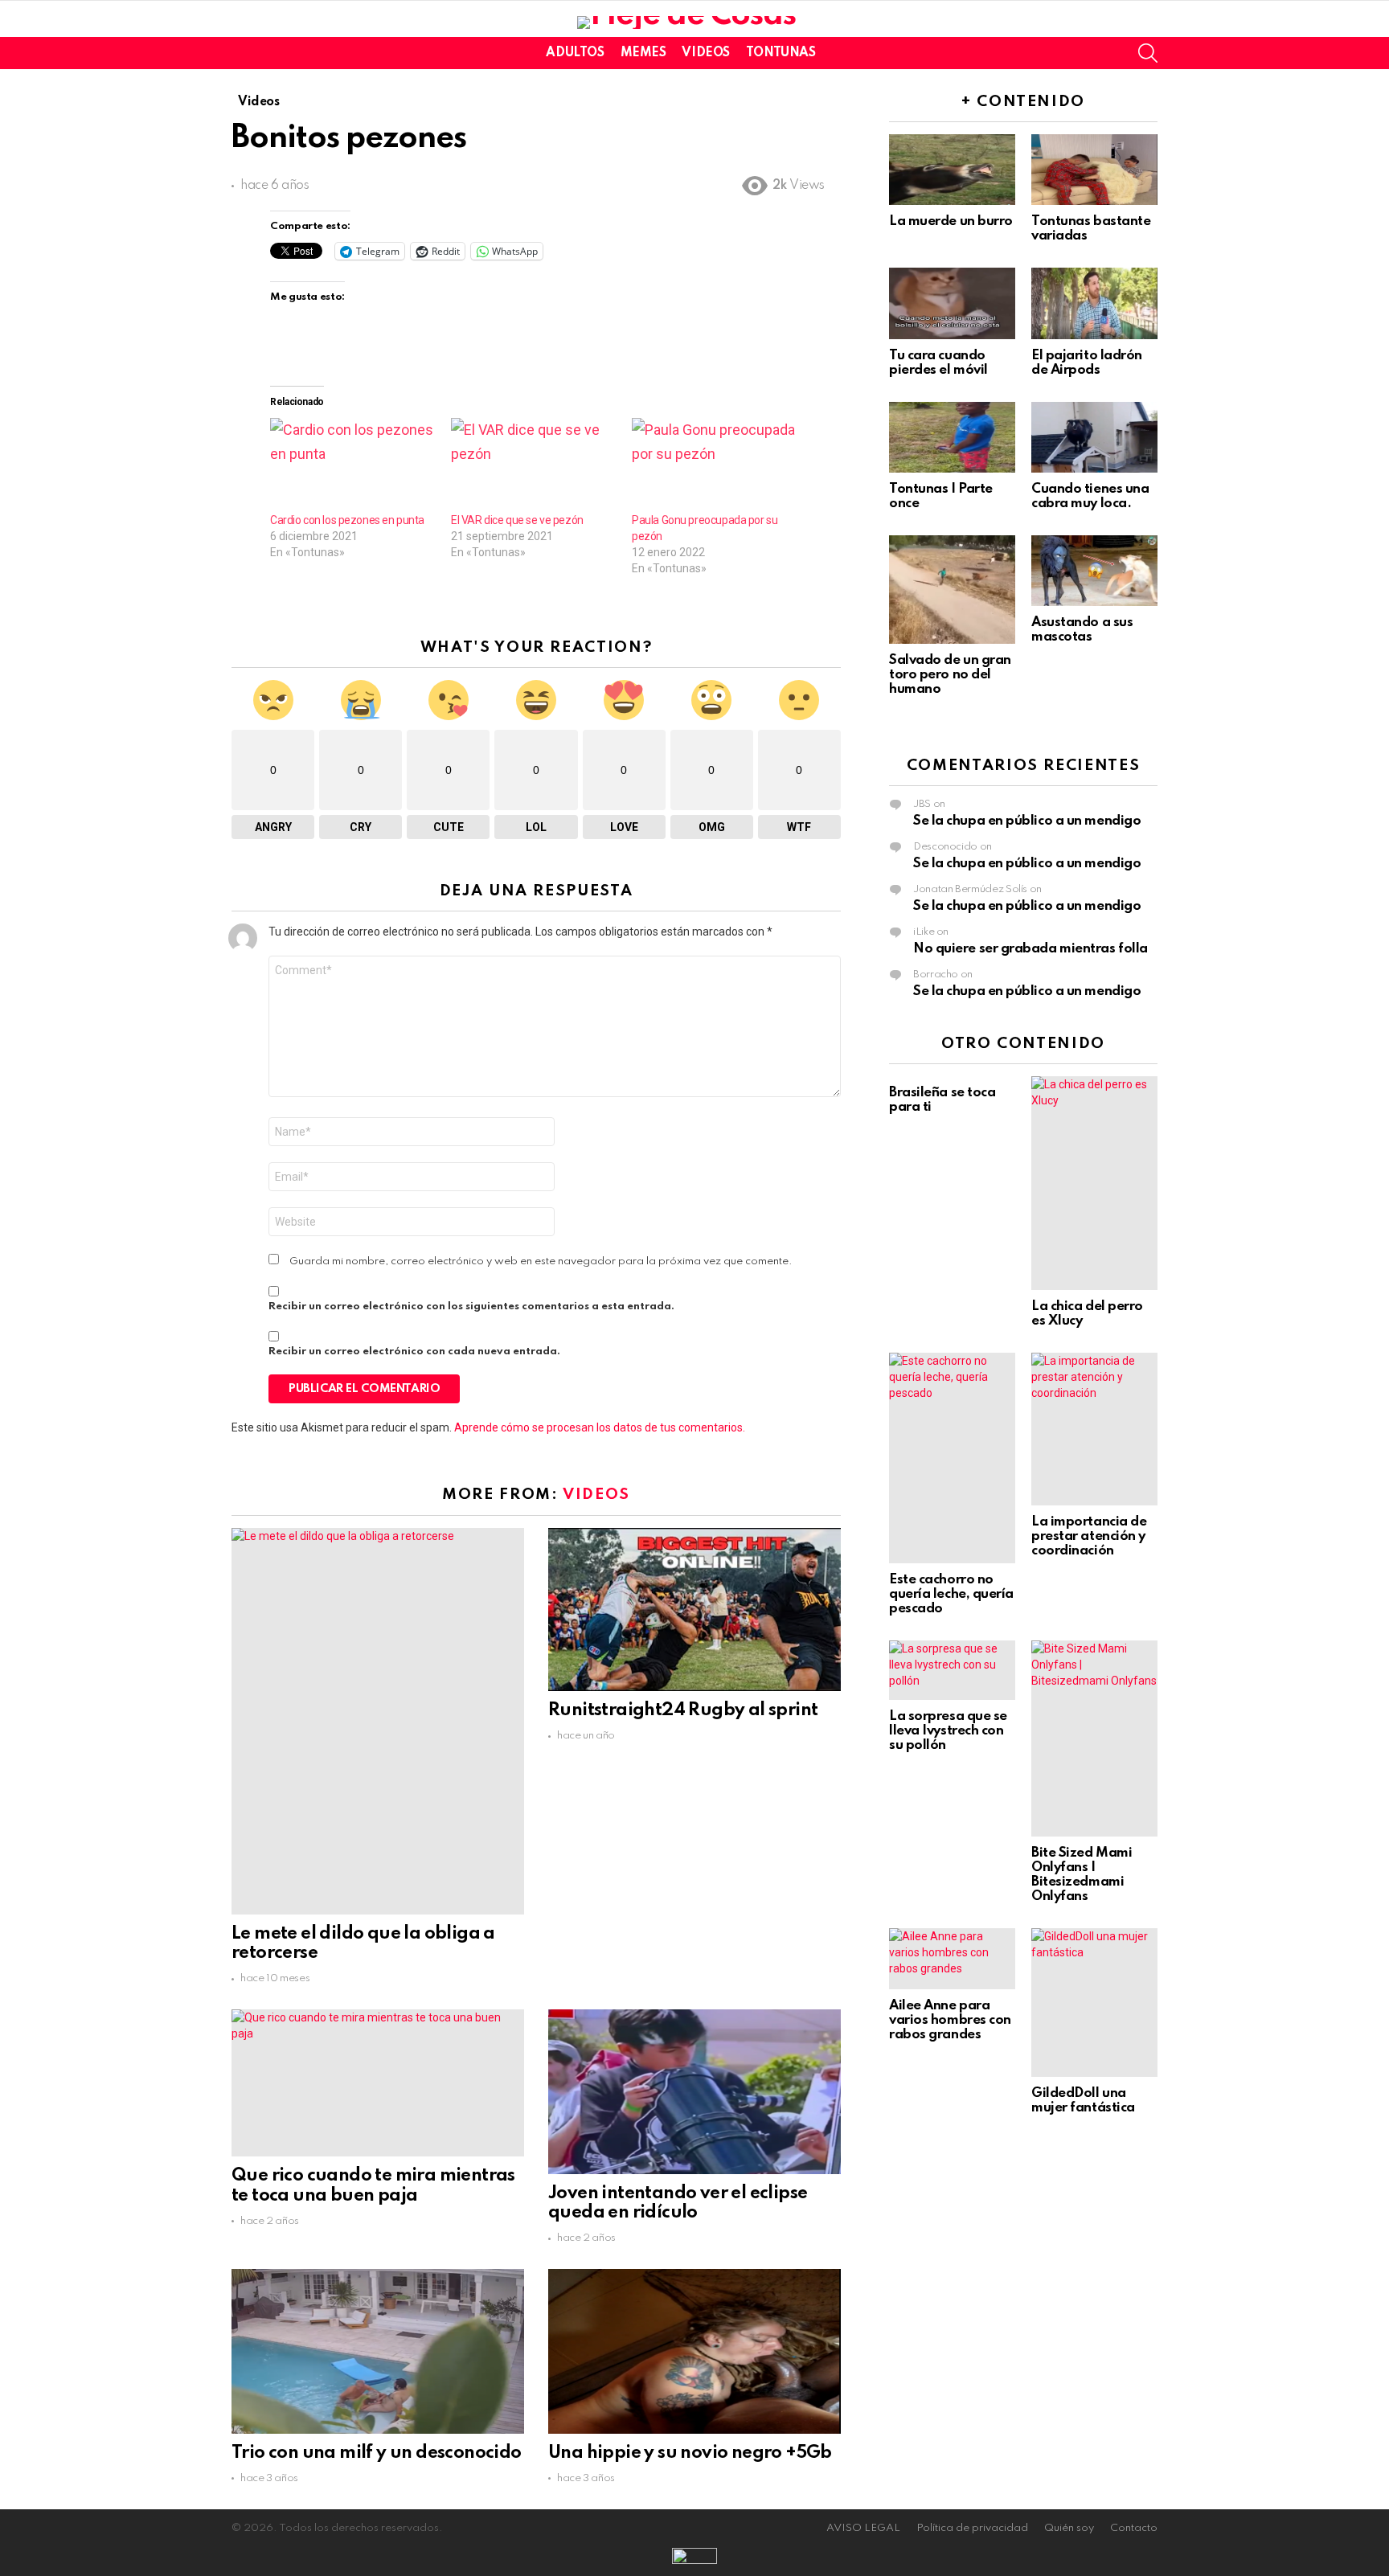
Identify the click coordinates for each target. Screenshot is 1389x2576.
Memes (643, 53)
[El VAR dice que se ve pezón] (533, 465)
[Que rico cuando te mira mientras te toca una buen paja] (378, 2083)
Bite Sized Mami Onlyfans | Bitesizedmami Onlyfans (1082, 1875)
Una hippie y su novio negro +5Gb (690, 2453)
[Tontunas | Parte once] (952, 437)
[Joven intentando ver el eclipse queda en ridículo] (694, 2091)
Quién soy (1069, 2528)
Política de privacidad (972, 2528)
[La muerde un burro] (952, 170)
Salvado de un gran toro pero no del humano (950, 675)
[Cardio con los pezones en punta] (352, 465)
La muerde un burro (951, 221)
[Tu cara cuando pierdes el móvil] (952, 303)
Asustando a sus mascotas (1082, 630)
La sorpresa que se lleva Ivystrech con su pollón (948, 1731)
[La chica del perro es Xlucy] (1094, 1183)
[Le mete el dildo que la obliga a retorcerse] (378, 1721)
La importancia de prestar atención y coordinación (1089, 1536)
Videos (705, 53)
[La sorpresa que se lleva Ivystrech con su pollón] (952, 1670)
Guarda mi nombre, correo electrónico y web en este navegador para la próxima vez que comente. (541, 1261)
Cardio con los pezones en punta (347, 520)
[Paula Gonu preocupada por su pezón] (714, 465)
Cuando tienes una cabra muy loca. (1090, 496)
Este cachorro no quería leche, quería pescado (951, 1594)
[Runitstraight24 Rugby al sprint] (694, 1610)
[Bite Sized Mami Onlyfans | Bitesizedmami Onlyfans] (1094, 1738)
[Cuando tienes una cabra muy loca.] (1094, 437)
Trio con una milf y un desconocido (377, 2453)
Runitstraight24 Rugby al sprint (683, 1710)
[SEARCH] (1148, 53)
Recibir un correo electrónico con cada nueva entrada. (414, 1351)
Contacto (1134, 2528)
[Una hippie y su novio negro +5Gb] (694, 2351)
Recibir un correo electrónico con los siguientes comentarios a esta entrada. (471, 1306)
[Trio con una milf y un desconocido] (378, 2351)
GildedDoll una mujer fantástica (1083, 2101)
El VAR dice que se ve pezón (517, 520)
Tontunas (781, 53)
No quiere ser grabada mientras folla (1030, 949)
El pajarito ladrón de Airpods (1087, 363)
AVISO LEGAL (863, 2528)
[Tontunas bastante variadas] (1094, 170)
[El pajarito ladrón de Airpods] (1094, 303)
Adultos (575, 53)
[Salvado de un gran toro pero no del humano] (952, 590)
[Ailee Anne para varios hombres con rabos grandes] (952, 1959)
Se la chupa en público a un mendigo (1027, 821)
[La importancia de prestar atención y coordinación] (1094, 1429)
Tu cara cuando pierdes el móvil (938, 363)
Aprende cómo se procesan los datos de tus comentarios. (600, 1427)
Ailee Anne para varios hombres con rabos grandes (950, 2020)
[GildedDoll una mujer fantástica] (1094, 2003)
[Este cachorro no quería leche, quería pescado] (952, 1458)
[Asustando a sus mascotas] (1094, 571)
